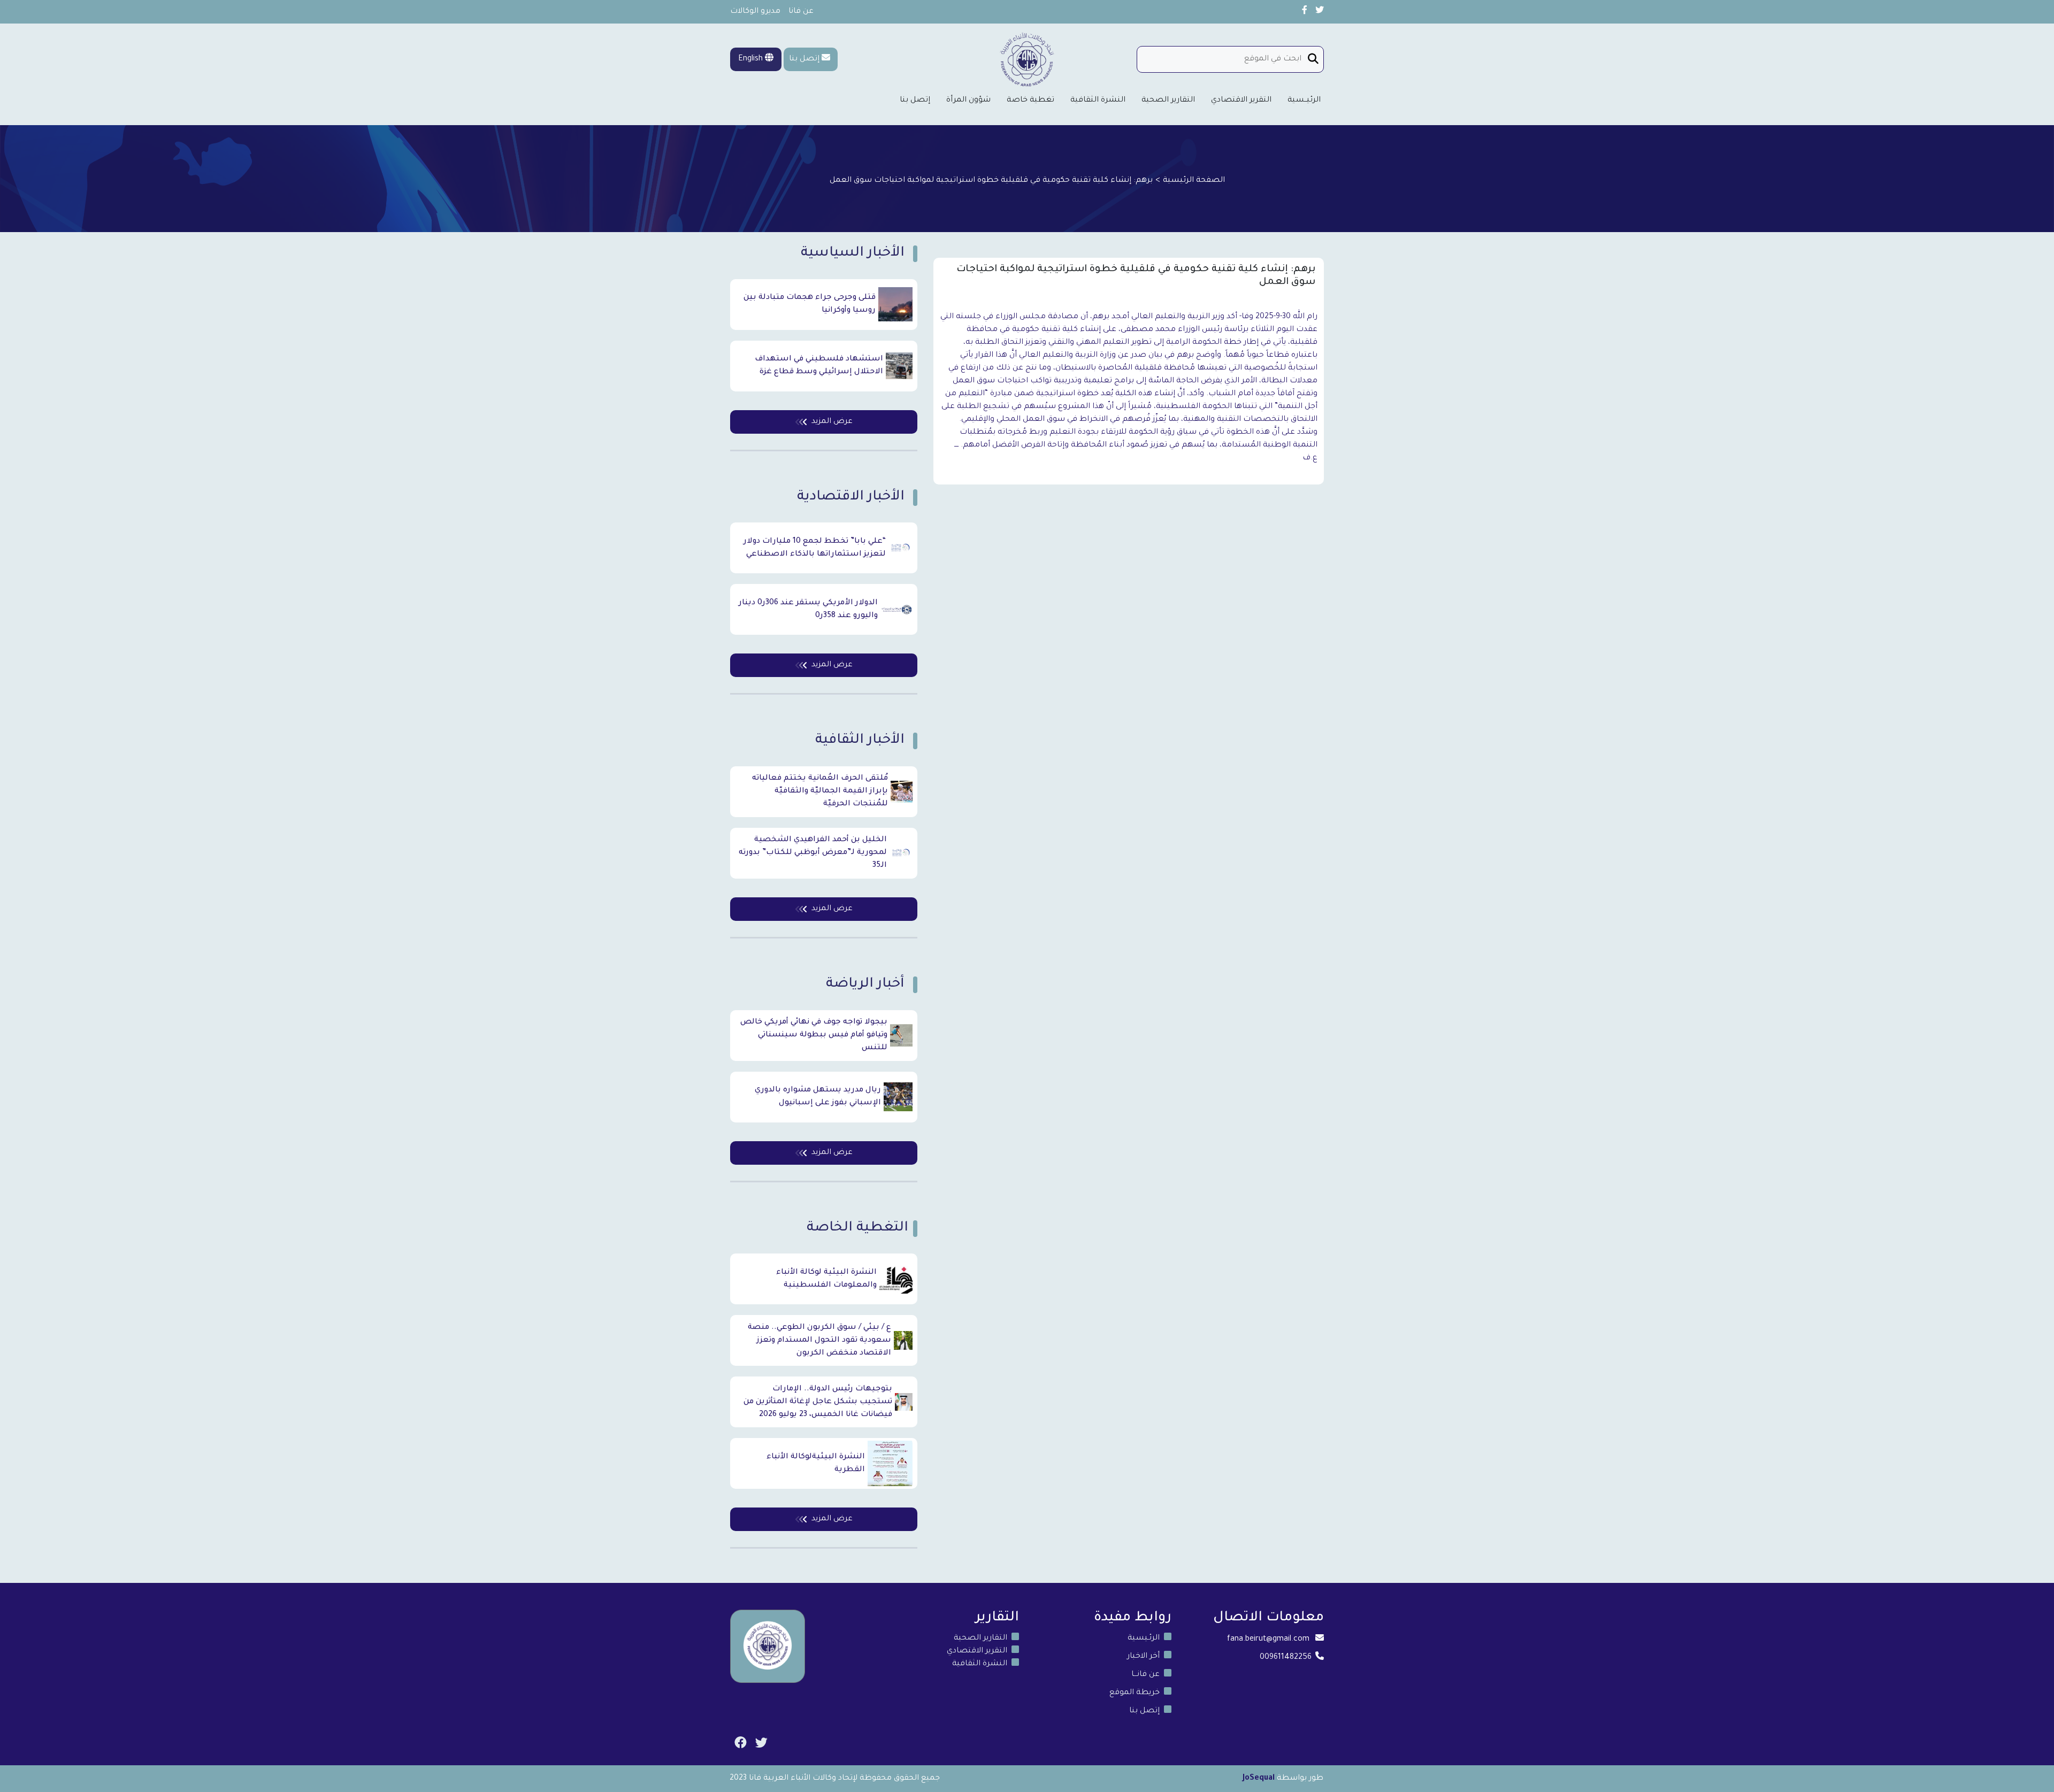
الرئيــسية (1304, 101)
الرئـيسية (1144, 1639)
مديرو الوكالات (755, 12)
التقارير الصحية (1168, 101)
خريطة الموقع (1135, 1693)
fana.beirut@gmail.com (1268, 1640)
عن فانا (801, 12)
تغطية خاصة (1030, 101)
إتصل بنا (804, 59)
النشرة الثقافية (1098, 101)
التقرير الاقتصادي (1241, 101)
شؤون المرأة (968, 101)
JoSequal (1259, 1779)
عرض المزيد (832, 422)
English (752, 59)
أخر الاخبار (1143, 1657)
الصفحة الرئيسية (1194, 181)
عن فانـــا (1145, 1675)
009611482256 (1286, 1658)
